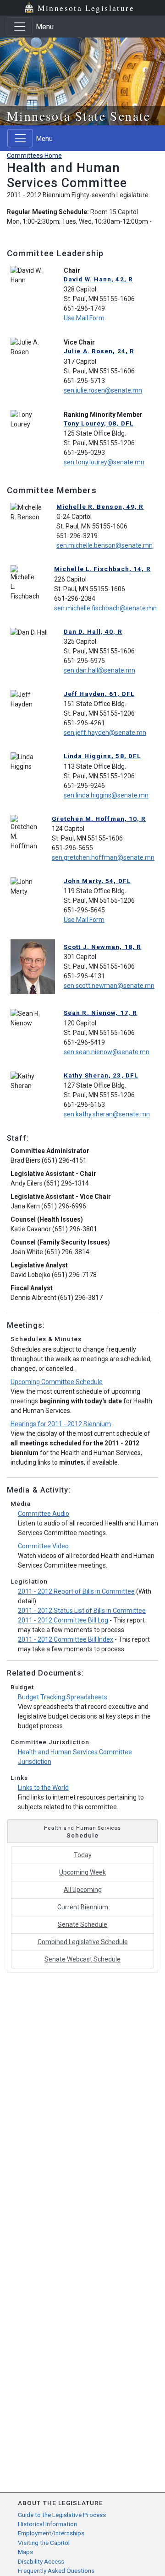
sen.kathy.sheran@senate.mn (107, 1114)
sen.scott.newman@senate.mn (109, 986)
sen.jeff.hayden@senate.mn (105, 733)
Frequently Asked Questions (56, 2571)
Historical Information (47, 2524)
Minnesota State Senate (79, 116)
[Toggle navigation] (20, 27)
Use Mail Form (84, 318)
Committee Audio (44, 1514)
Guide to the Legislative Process (62, 2515)
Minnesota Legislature (86, 8)
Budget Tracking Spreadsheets (63, 1697)
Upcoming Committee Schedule (57, 1382)
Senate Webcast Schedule (82, 1959)
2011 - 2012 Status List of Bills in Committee (82, 1611)
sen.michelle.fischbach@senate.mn (105, 608)
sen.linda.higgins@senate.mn (106, 795)
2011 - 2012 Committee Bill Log (63, 1620)
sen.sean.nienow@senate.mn (107, 1052)
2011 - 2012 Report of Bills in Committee (76, 1591)
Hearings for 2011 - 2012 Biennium (61, 1424)
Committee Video (43, 1546)
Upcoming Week (82, 1872)
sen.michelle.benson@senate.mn (104, 545)
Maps (25, 2552)
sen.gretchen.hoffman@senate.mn (103, 857)
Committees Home (34, 156)
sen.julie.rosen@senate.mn (103, 390)
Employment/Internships (51, 2533)
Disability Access (41, 2561)
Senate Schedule (82, 1924)
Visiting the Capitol (44, 2543)
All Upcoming (83, 1890)
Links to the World (43, 1788)
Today (83, 1855)
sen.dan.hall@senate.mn (99, 670)
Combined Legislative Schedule (83, 1942)
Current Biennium (83, 1907)
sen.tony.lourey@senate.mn (104, 462)
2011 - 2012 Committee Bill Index (66, 1639)
